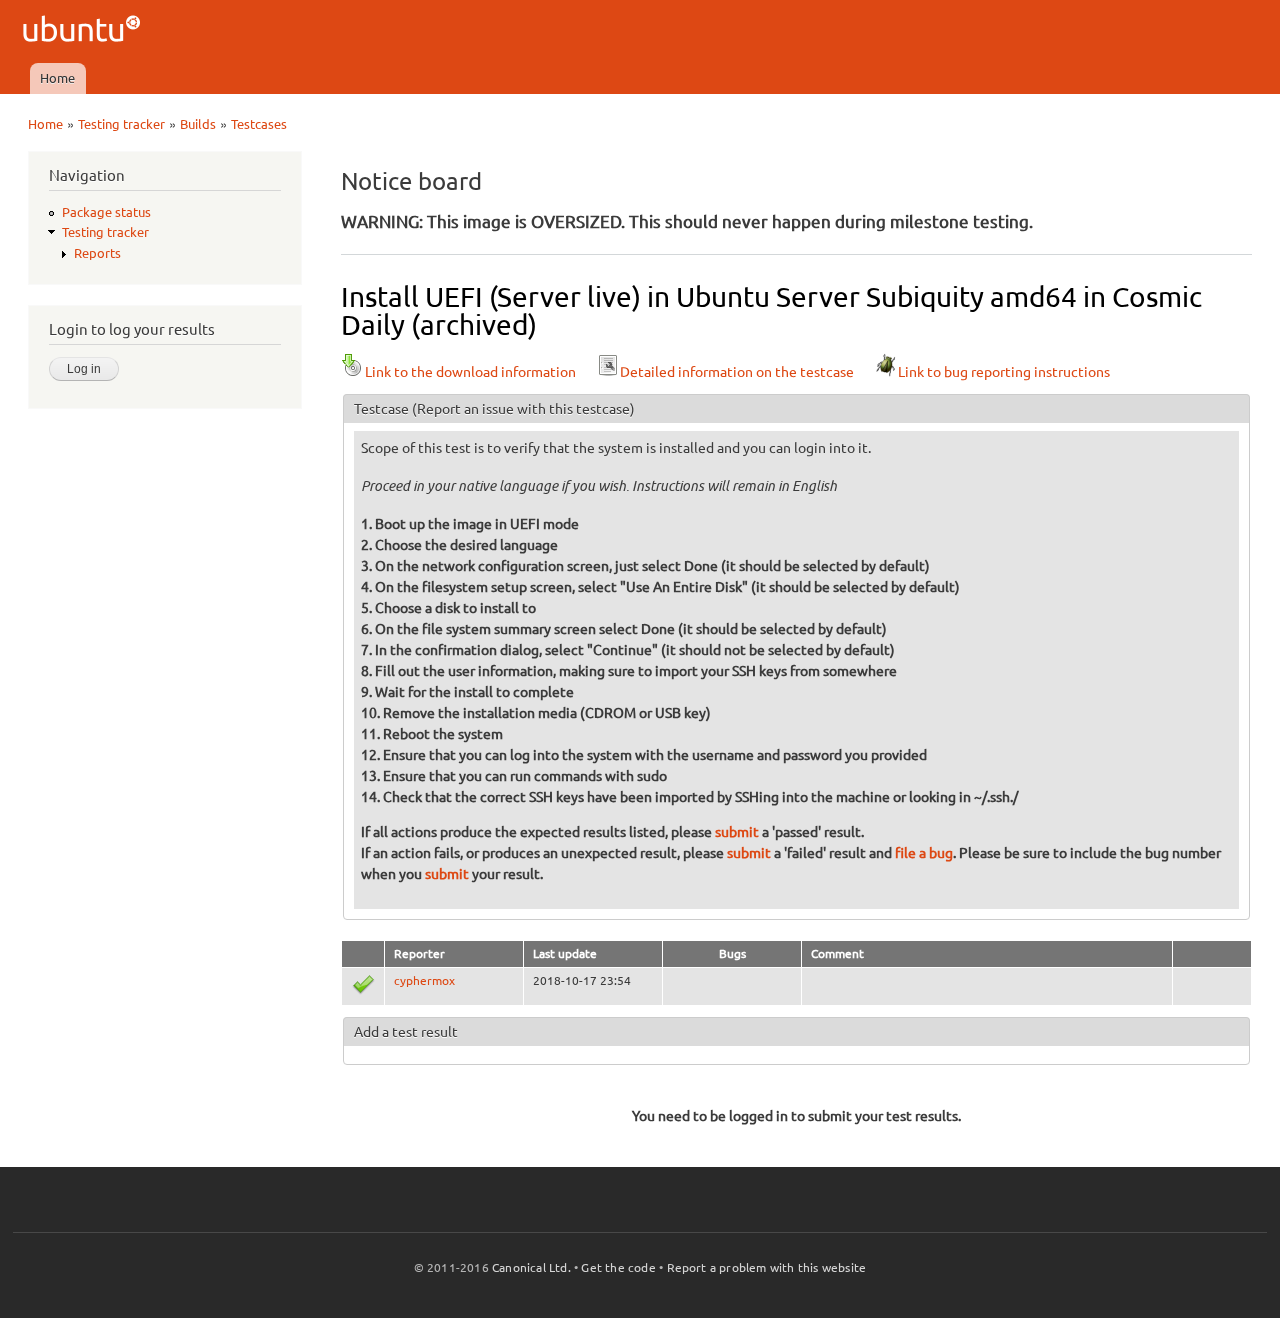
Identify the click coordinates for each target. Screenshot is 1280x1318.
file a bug (924, 853)
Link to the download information (470, 372)
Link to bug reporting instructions (1004, 372)
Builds (198, 124)
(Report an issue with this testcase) (523, 409)
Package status (106, 212)
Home (57, 78)
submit (737, 832)
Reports (97, 253)
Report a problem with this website (767, 1267)
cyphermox (424, 980)
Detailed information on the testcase (737, 372)
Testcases (259, 124)
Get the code (618, 1267)
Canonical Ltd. (531, 1267)
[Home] (84, 31)
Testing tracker (121, 124)
